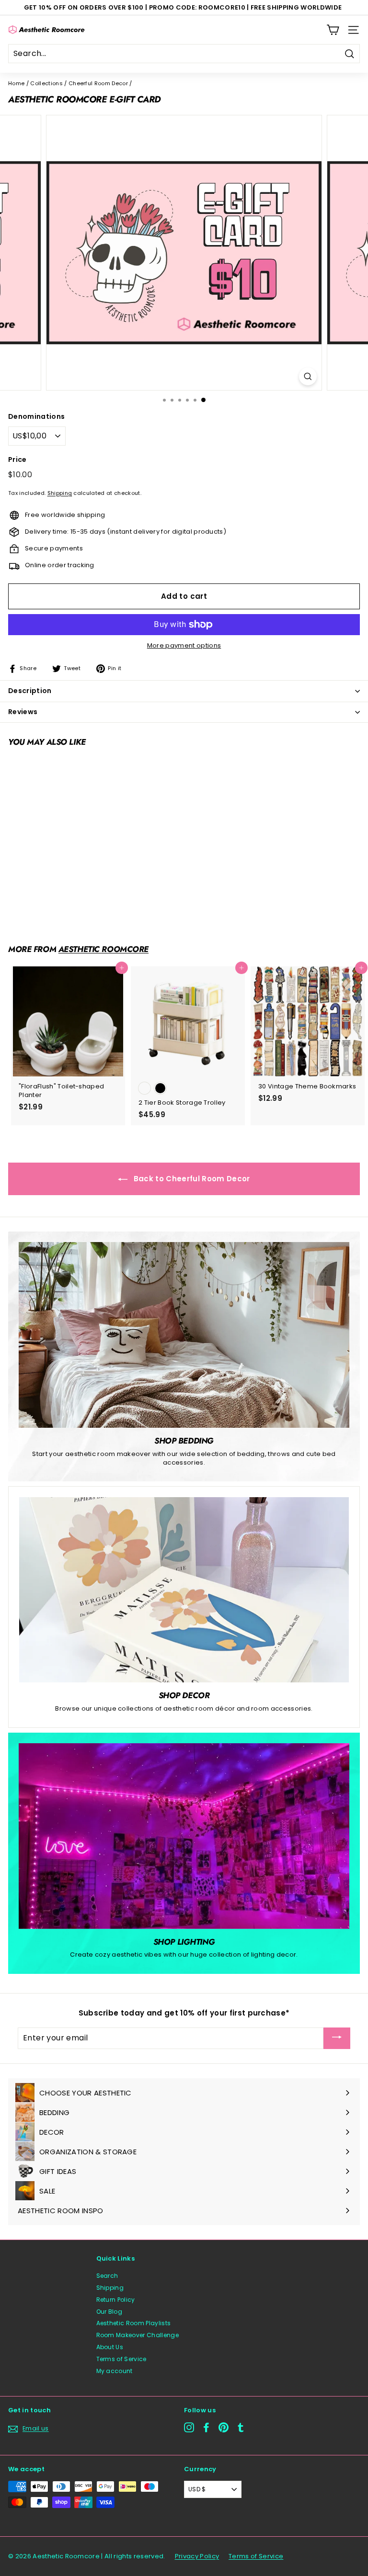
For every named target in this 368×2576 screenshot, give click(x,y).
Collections (46, 83)
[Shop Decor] (184, 1590)
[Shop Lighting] (184, 1836)
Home (16, 83)
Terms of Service (121, 2359)
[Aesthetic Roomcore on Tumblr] (241, 2427)
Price (17, 460)
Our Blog (109, 2312)
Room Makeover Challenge (138, 2335)
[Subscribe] (337, 2038)
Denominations (36, 417)
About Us (110, 2347)
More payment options (184, 646)
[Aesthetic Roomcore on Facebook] (206, 2427)
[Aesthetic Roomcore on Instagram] (189, 2427)
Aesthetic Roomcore (103, 949)
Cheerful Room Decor (98, 83)
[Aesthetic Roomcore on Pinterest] (224, 2427)
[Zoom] (308, 376)
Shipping (60, 493)
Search (107, 2276)
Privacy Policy (197, 2556)
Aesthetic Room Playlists (134, 2323)
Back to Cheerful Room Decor (190, 1179)
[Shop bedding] (184, 1335)
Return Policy (116, 2300)
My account (115, 2371)
